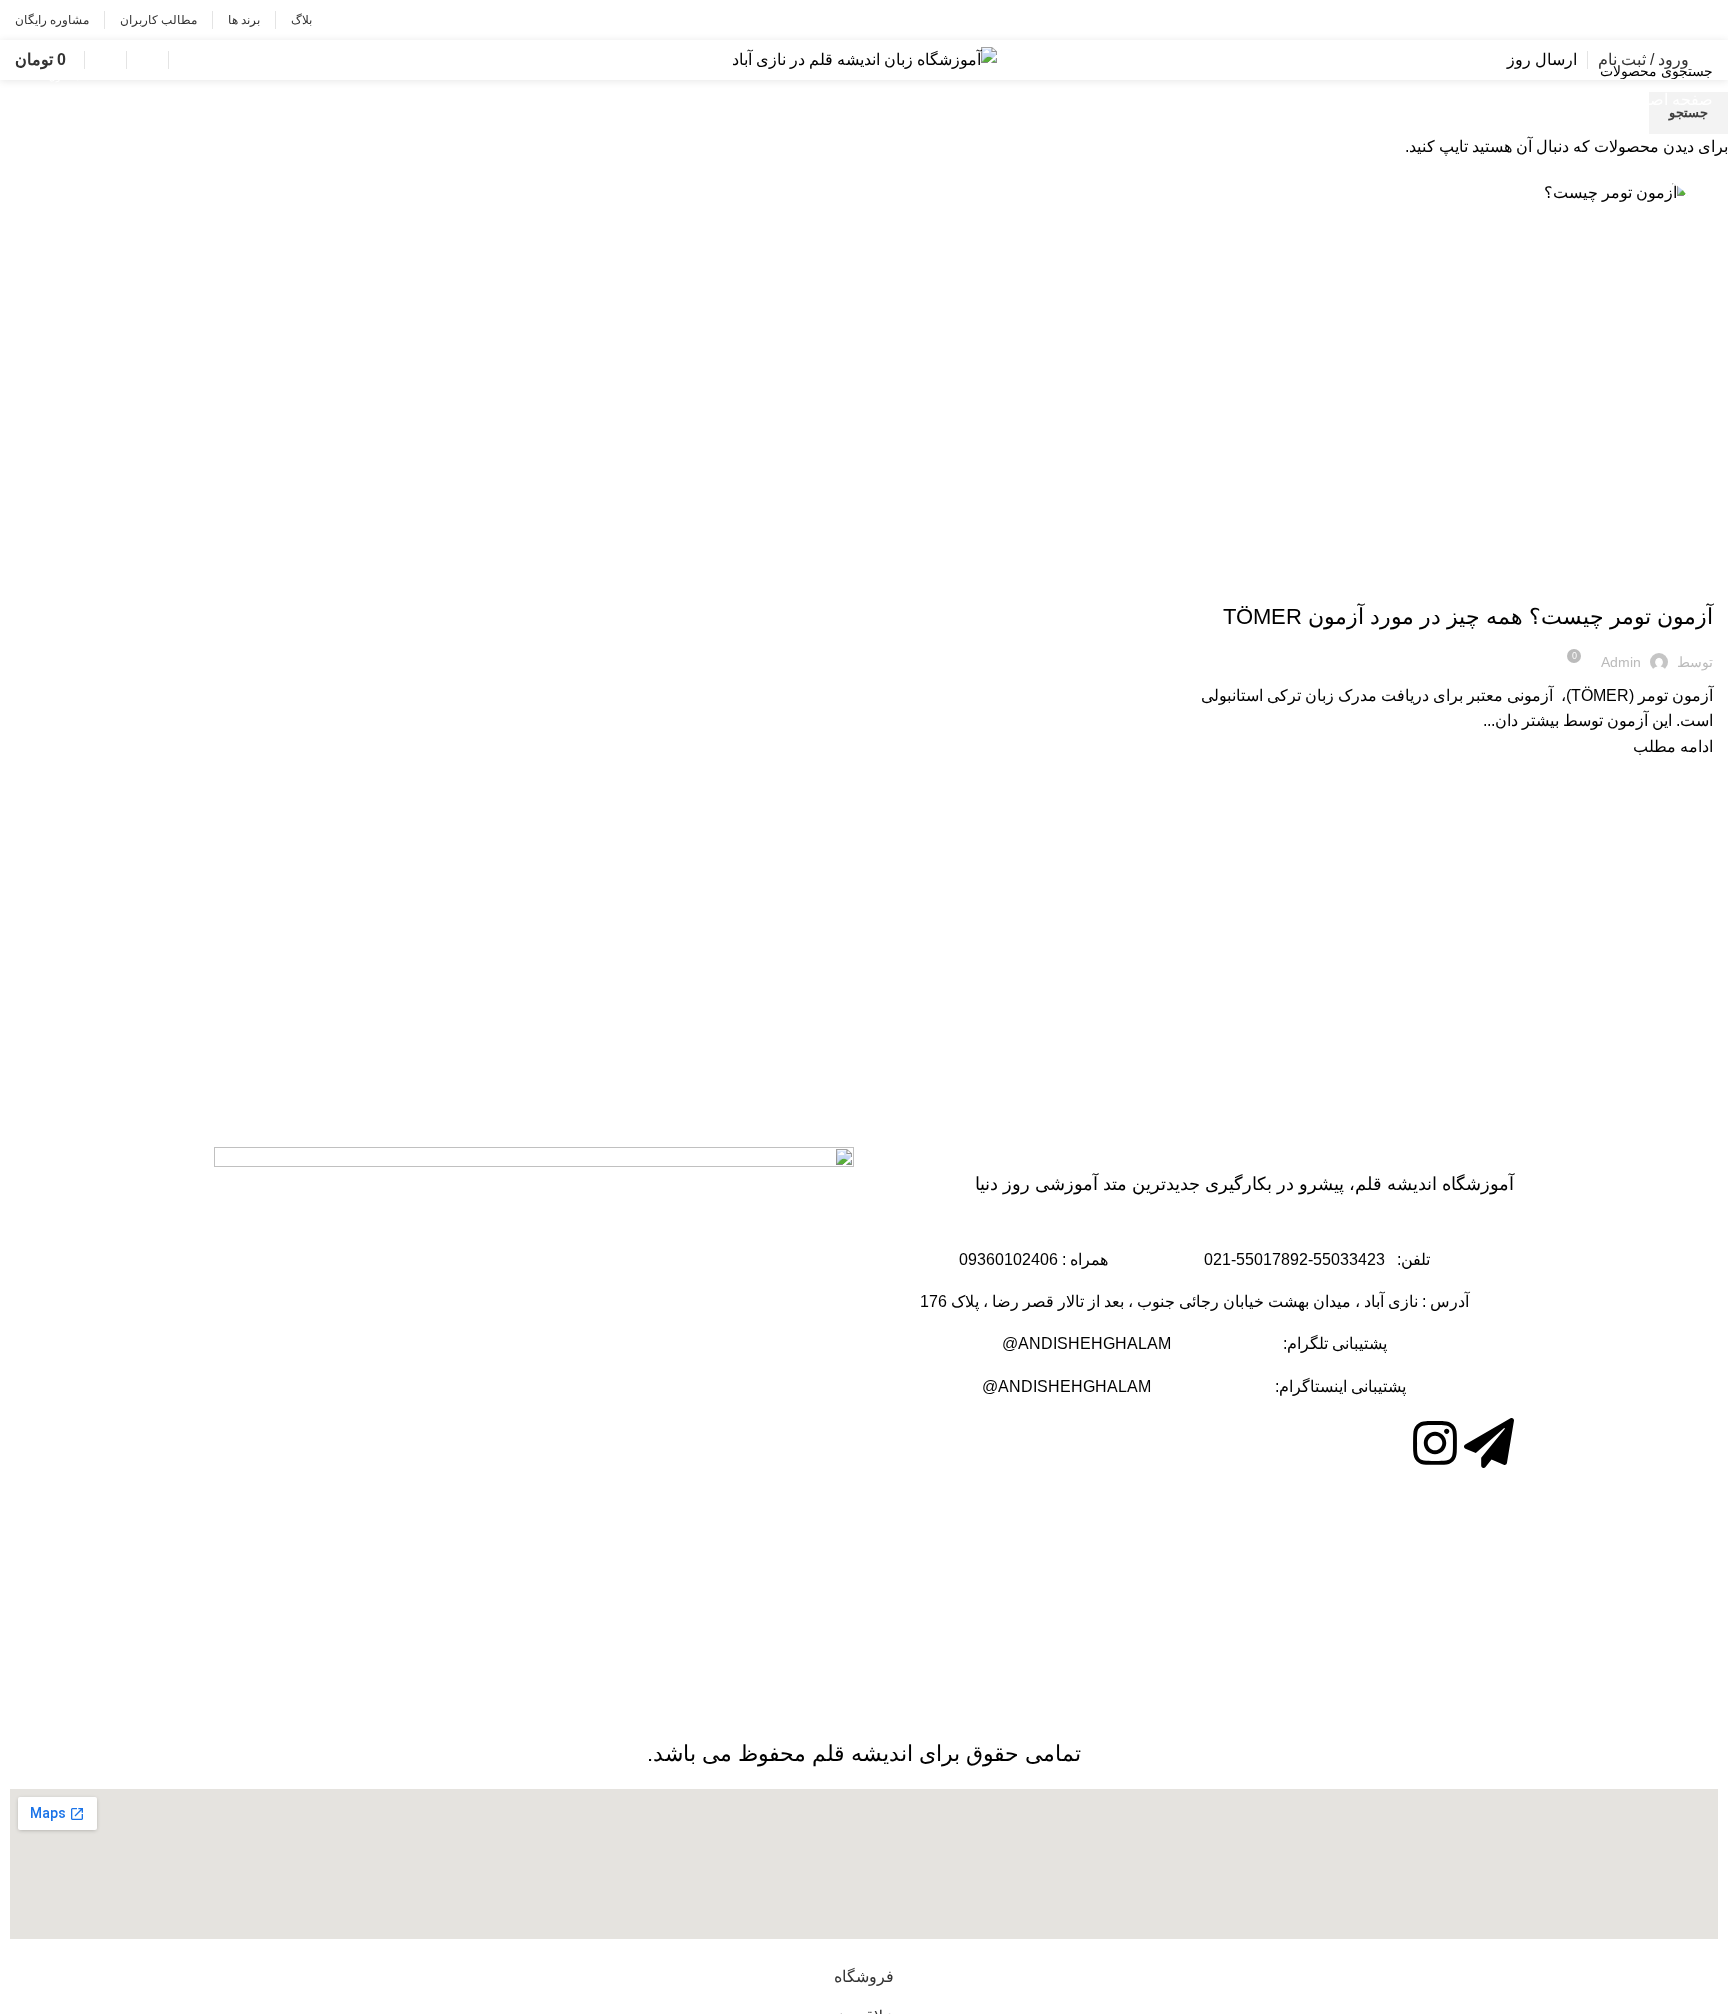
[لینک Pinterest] (1582, 20)
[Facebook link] (1698, 20)
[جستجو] (179, 60)
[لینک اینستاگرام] (1640, 20)
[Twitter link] (1669, 20)
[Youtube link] (1611, 20)
